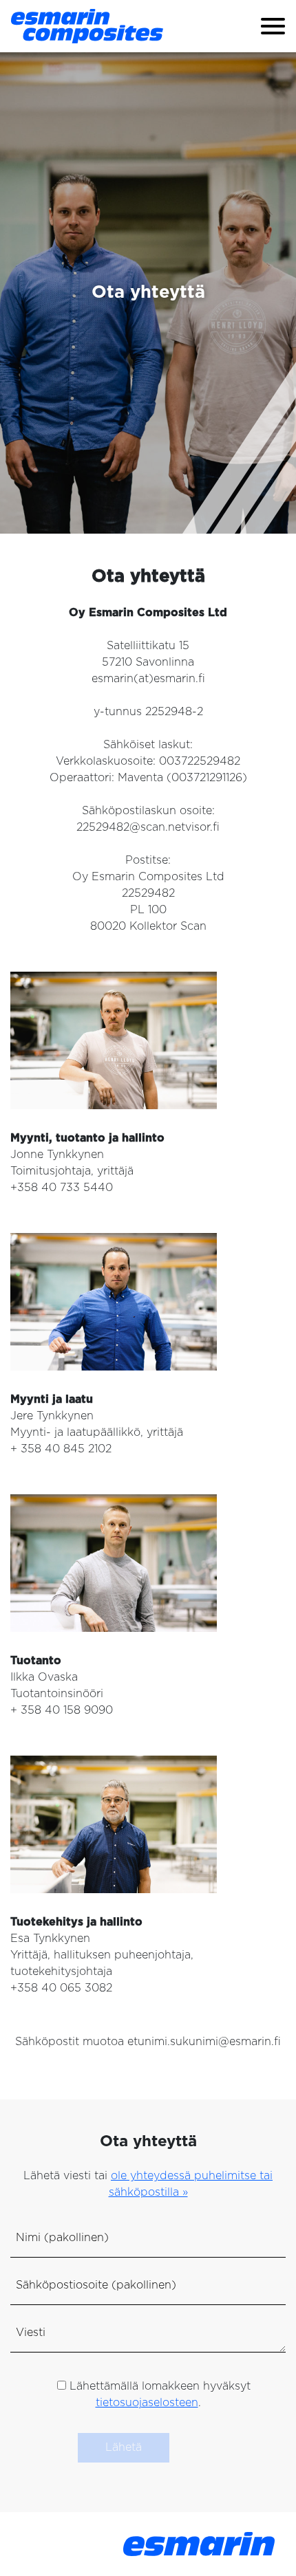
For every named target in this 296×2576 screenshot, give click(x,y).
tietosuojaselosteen (147, 2403)
